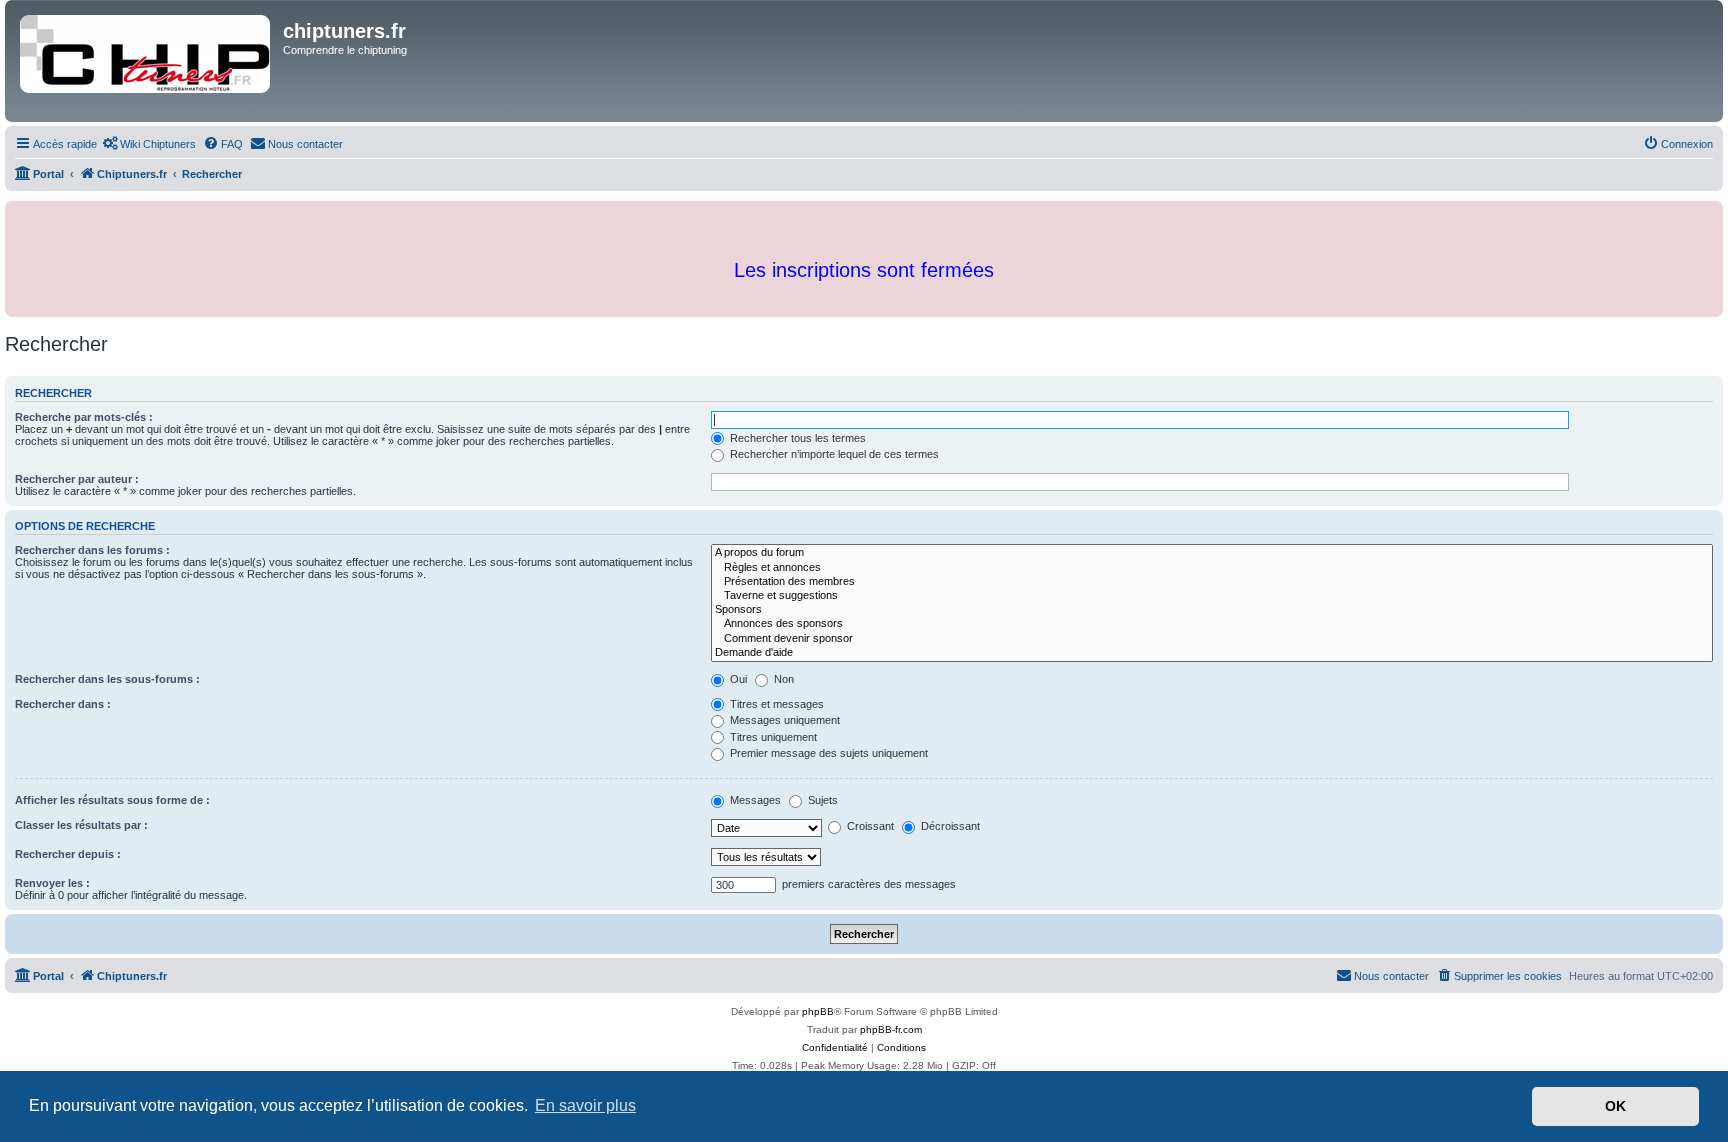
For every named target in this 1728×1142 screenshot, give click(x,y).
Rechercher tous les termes (796, 438)
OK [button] (1615, 1106)
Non (782, 679)
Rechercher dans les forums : (92, 550)
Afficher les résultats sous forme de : (112, 800)
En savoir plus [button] (585, 1105)
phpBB (818, 1011)
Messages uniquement (783, 720)
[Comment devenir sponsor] (1212, 639)
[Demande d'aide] (1212, 653)
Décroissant (949, 826)
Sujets (821, 800)
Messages (754, 800)
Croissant (869, 826)
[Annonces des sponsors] (1212, 624)
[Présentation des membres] (1212, 582)
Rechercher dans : (63, 704)
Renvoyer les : (52, 883)
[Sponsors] (1212, 610)
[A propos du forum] (1212, 553)
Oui (737, 679)
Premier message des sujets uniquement (827, 753)
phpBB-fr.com (891, 1029)
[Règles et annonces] (1212, 568)
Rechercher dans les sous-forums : (107, 679)
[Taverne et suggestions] (1212, 596)
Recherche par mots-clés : (84, 417)
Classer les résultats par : (81, 825)
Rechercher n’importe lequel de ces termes (833, 454)
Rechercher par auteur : (77, 479)
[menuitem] (149, 144)
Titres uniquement (772, 737)
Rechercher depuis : (68, 854)
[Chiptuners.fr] (146, 61)
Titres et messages (775, 704)
